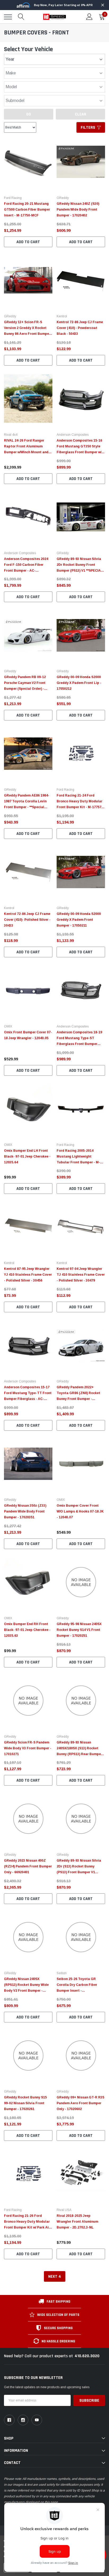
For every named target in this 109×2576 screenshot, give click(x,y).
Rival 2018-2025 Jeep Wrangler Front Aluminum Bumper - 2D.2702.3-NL (77, 2222)
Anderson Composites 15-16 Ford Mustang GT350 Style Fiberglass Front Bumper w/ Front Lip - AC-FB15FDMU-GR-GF (79, 452)
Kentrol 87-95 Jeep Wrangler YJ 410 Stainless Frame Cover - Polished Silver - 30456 (28, 1275)
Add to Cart (28, 242)
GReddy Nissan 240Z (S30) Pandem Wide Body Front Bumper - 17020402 (78, 210)
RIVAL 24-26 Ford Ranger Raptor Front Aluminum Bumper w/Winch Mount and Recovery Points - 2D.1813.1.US (26, 452)
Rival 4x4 (11, 435)
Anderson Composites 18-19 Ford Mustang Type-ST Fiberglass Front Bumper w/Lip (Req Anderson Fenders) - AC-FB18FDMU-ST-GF (81, 1044)
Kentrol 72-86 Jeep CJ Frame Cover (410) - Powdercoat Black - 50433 (80, 328)
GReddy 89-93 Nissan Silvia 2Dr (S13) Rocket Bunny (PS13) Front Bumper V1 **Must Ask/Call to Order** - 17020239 (79, 1872)
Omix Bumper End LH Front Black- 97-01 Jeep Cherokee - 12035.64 (27, 1156)
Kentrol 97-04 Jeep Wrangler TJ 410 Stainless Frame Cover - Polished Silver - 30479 (81, 1275)
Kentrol (62, 316)
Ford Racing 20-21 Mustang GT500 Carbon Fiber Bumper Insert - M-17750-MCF (27, 210)
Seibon (62, 1973)
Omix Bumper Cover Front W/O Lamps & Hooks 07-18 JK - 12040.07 (80, 1511)
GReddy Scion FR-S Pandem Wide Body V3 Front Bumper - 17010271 (28, 1748)
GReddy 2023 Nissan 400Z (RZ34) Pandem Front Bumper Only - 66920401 (28, 1866)
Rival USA (64, 2210)
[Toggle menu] (8, 17)
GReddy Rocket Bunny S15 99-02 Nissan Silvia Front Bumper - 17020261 (25, 2103)
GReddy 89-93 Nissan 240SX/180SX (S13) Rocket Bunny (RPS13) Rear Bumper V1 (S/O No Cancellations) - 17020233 (79, 1754)
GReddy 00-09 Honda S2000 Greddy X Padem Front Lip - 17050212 (79, 683)
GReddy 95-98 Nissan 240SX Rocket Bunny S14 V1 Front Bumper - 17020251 (79, 1630)
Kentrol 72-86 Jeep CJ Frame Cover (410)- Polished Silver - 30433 (27, 920)
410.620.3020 (87, 2356)
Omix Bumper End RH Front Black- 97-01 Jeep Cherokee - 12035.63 (27, 1630)
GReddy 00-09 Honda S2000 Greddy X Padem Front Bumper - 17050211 (79, 920)
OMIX (8, 1026)
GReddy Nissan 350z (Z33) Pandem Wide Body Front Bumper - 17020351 (25, 1511)
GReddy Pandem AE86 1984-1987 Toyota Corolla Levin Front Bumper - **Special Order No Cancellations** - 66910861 (27, 807)
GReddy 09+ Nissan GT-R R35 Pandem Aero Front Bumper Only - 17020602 (80, 2103)
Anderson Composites (73, 435)
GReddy (63, 198)
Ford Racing (13, 198)
